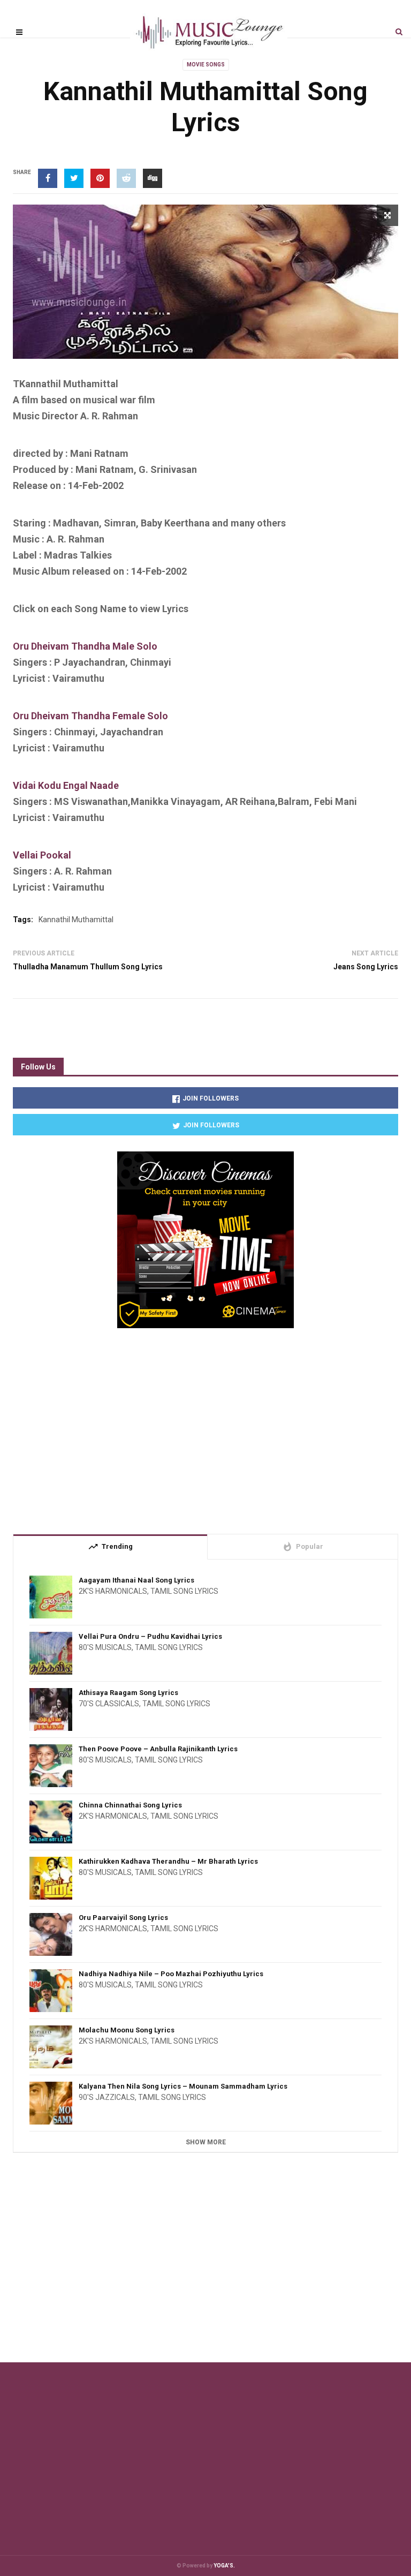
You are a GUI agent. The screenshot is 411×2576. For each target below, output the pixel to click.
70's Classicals (109, 1704)
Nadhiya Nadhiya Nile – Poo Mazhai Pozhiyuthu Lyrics (171, 1974)
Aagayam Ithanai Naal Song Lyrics (136, 1580)
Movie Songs (206, 65)
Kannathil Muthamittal (76, 920)
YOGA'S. (224, 2566)
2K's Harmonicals (113, 1591)
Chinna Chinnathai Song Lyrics (130, 1805)
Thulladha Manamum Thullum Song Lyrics (88, 967)
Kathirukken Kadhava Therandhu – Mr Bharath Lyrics (168, 1861)
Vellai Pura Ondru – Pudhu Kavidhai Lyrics (150, 1636)
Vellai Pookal (42, 855)
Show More (206, 2142)
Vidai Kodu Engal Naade (66, 785)
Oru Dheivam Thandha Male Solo (85, 646)
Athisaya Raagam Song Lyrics (128, 1693)
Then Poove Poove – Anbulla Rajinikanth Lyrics (158, 1749)
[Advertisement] (205, 1427)
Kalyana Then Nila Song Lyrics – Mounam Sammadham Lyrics (183, 2086)
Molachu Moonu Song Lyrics (127, 2030)
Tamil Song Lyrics (184, 1591)
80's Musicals (105, 1647)
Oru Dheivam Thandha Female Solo (90, 716)
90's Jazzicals (107, 2097)
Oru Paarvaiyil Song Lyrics (123, 1918)
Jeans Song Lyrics (366, 967)
